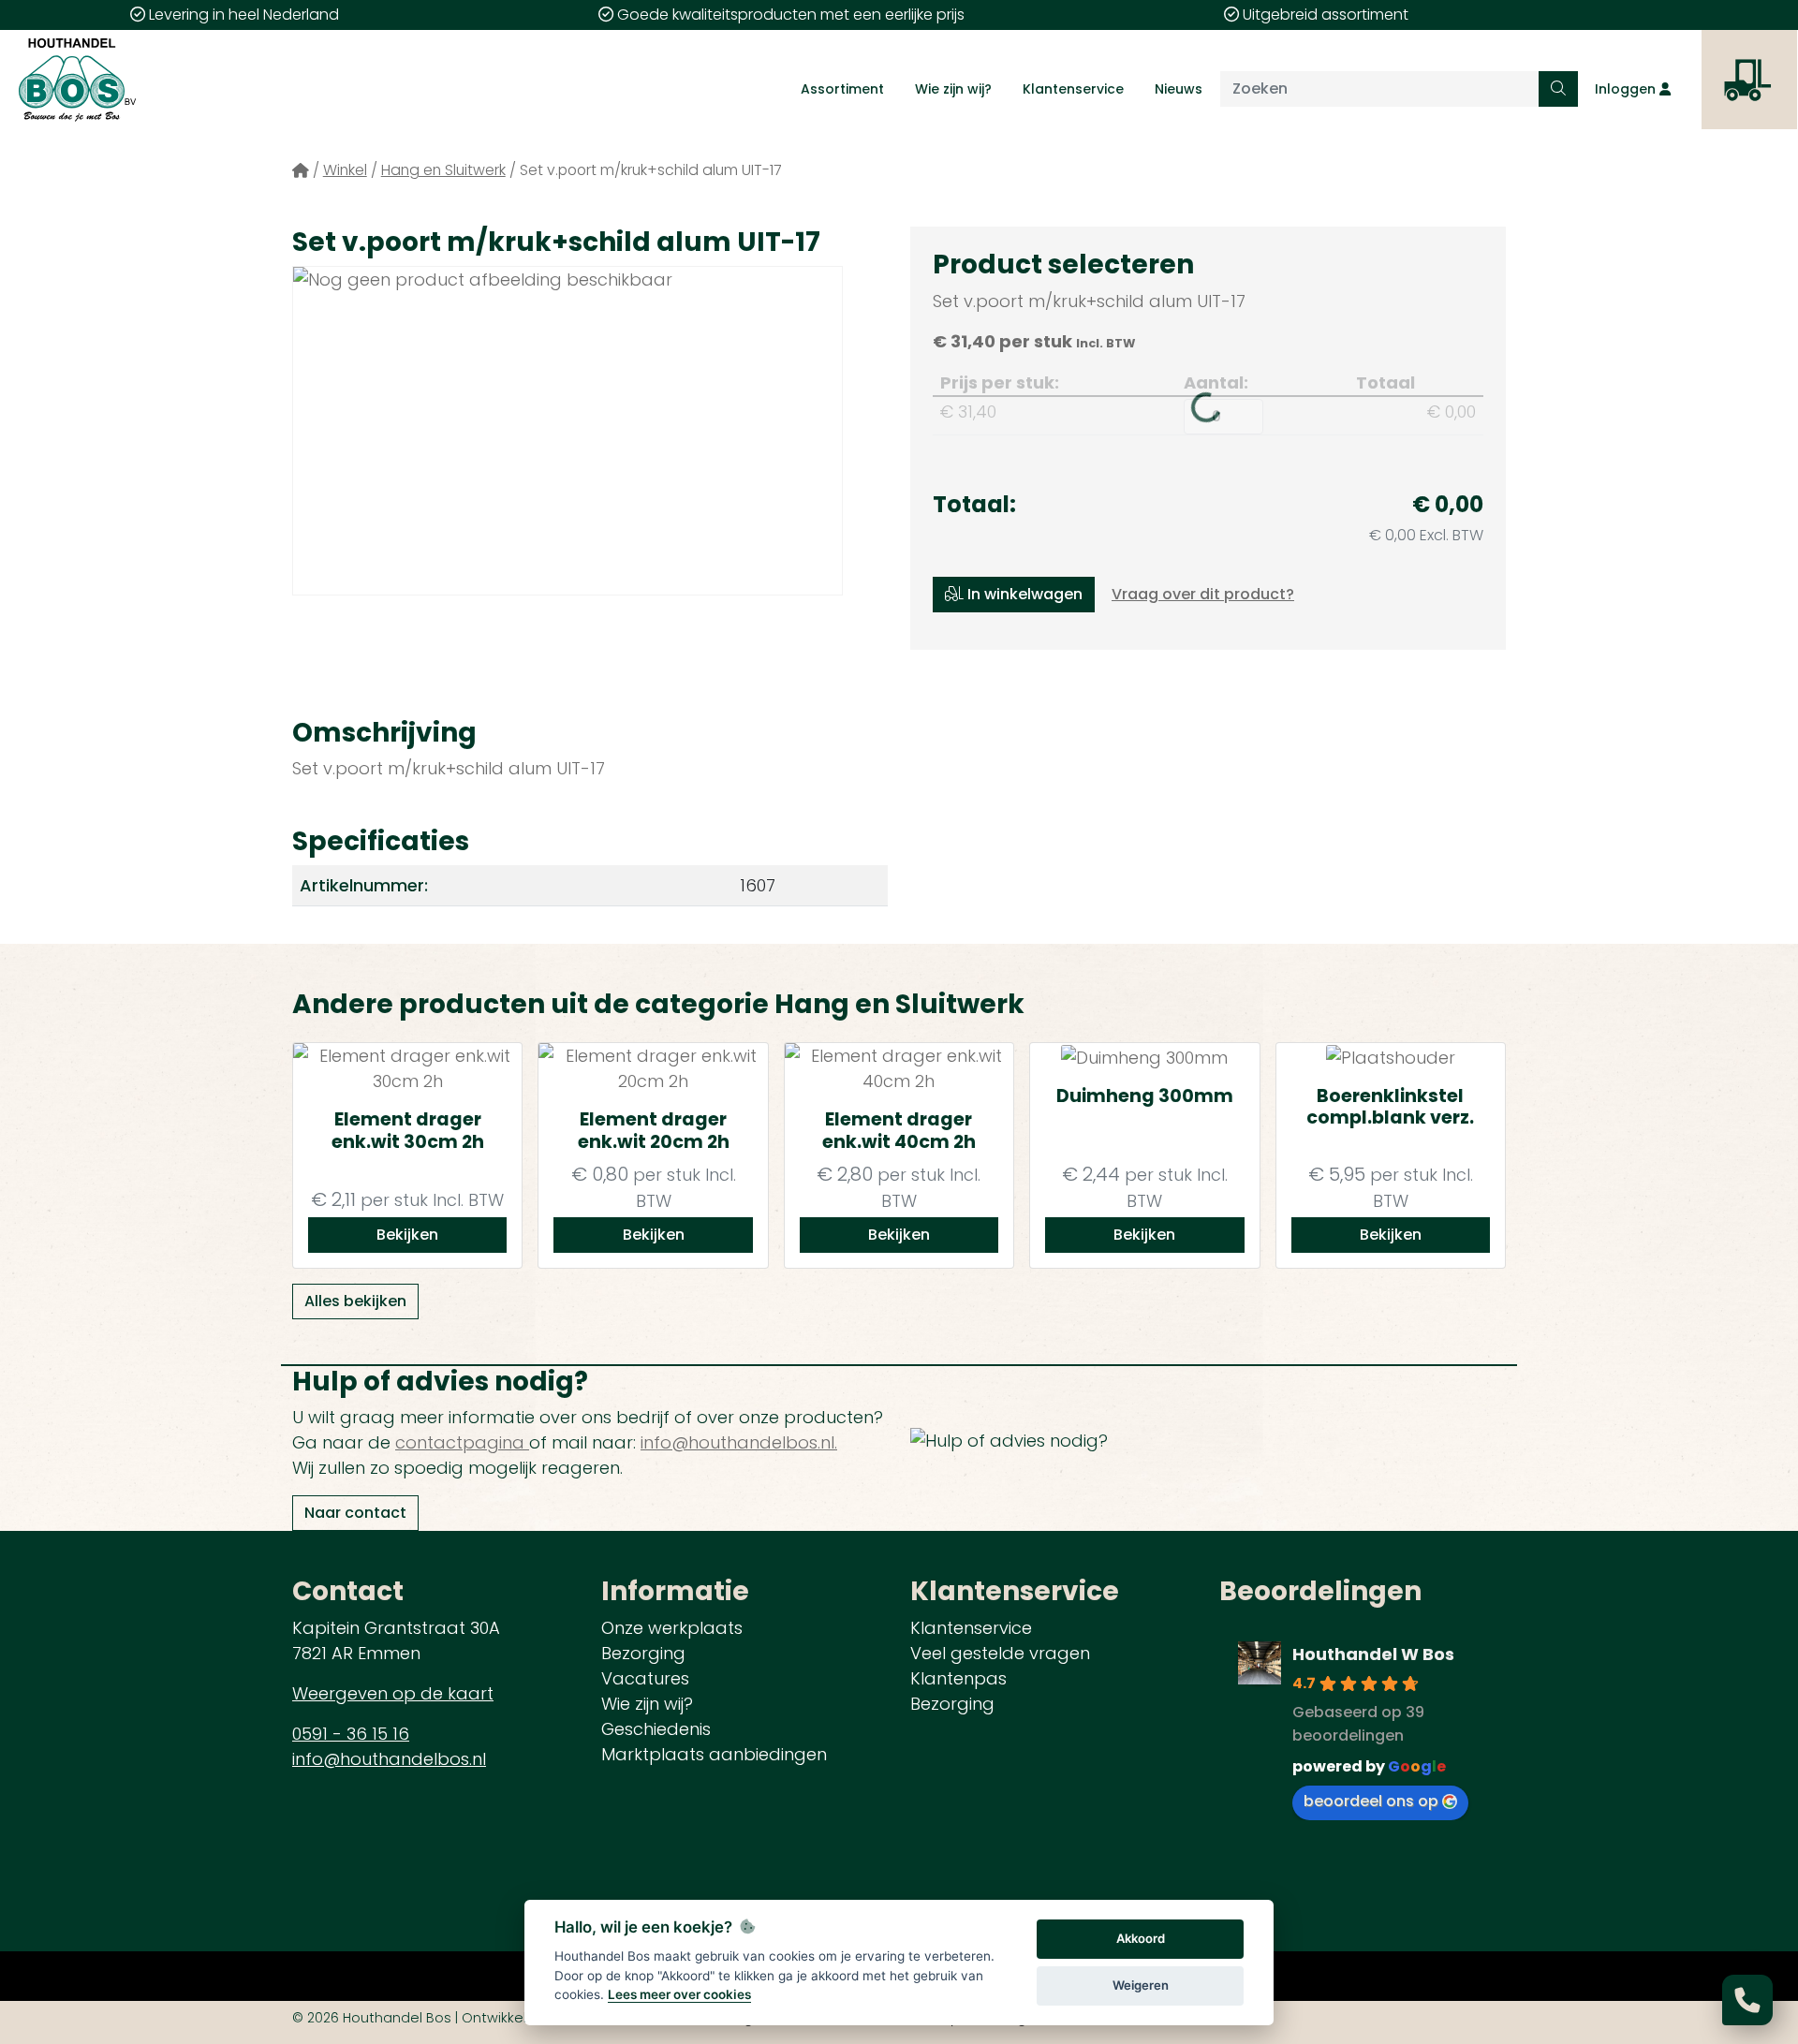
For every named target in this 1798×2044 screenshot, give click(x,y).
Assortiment (842, 89)
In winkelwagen (1023, 594)
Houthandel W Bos (1373, 1654)
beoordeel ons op (1371, 1801)
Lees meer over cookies (679, 1994)
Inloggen (1627, 89)
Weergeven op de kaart (393, 1693)
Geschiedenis (656, 1729)
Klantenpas (958, 1678)
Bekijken (407, 1235)
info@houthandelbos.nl (389, 1759)
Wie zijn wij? (953, 89)
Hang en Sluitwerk (443, 170)
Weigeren (1141, 1985)
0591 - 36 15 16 (351, 1734)
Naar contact (355, 1513)
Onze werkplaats (672, 1628)
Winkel (345, 170)
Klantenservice (1073, 89)
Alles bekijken (355, 1301)
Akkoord (1141, 1938)
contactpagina (462, 1442)
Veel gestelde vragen (1000, 1653)
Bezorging (643, 1653)
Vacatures (645, 1678)
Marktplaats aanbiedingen (714, 1754)
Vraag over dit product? (1203, 594)
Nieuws (1179, 89)
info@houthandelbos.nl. (739, 1442)
